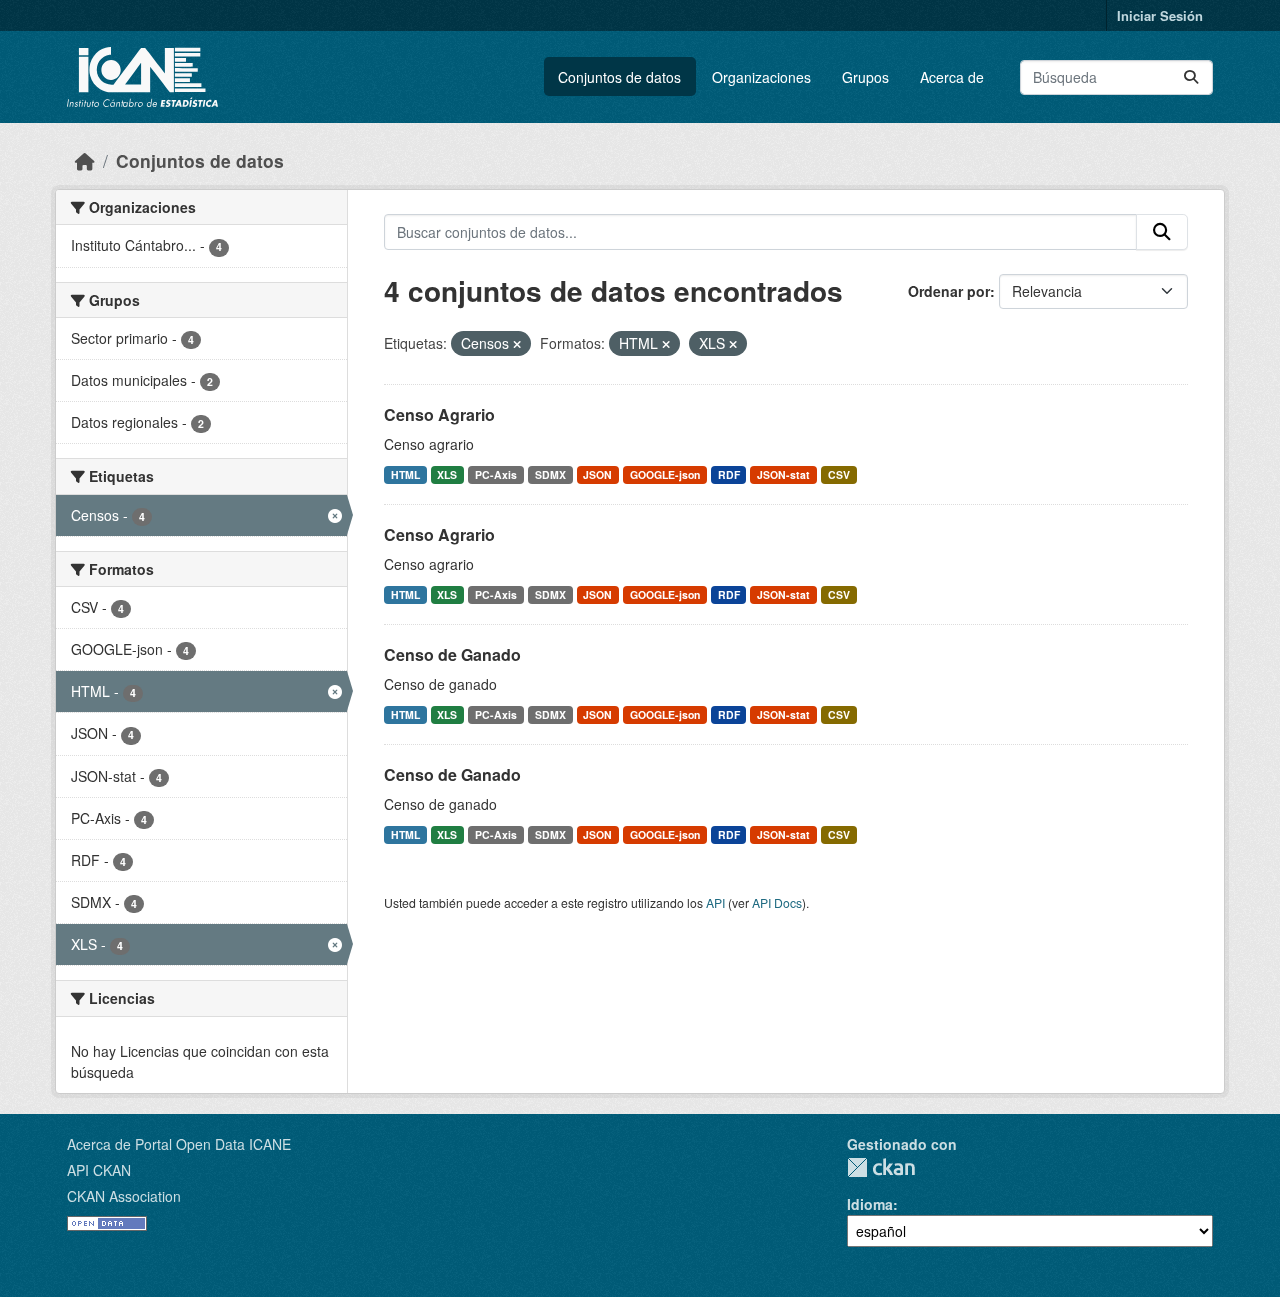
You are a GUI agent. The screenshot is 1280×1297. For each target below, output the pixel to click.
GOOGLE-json (665, 474)
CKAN (881, 1167)
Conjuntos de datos (619, 77)
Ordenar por (949, 291)
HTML (405, 474)
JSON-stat (783, 474)
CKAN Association (124, 1196)
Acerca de (952, 77)
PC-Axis (496, 474)
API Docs (777, 902)
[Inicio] (85, 160)
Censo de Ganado (452, 654)
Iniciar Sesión (1160, 15)
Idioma (870, 1204)
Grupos (865, 77)
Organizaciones (761, 77)
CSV (839, 474)
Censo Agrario (439, 414)
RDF (729, 474)
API (715, 902)
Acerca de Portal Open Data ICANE (179, 1144)
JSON (597, 474)
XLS (447, 474)
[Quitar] (517, 344)
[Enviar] (1191, 77)
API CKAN (99, 1170)
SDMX (550, 474)
